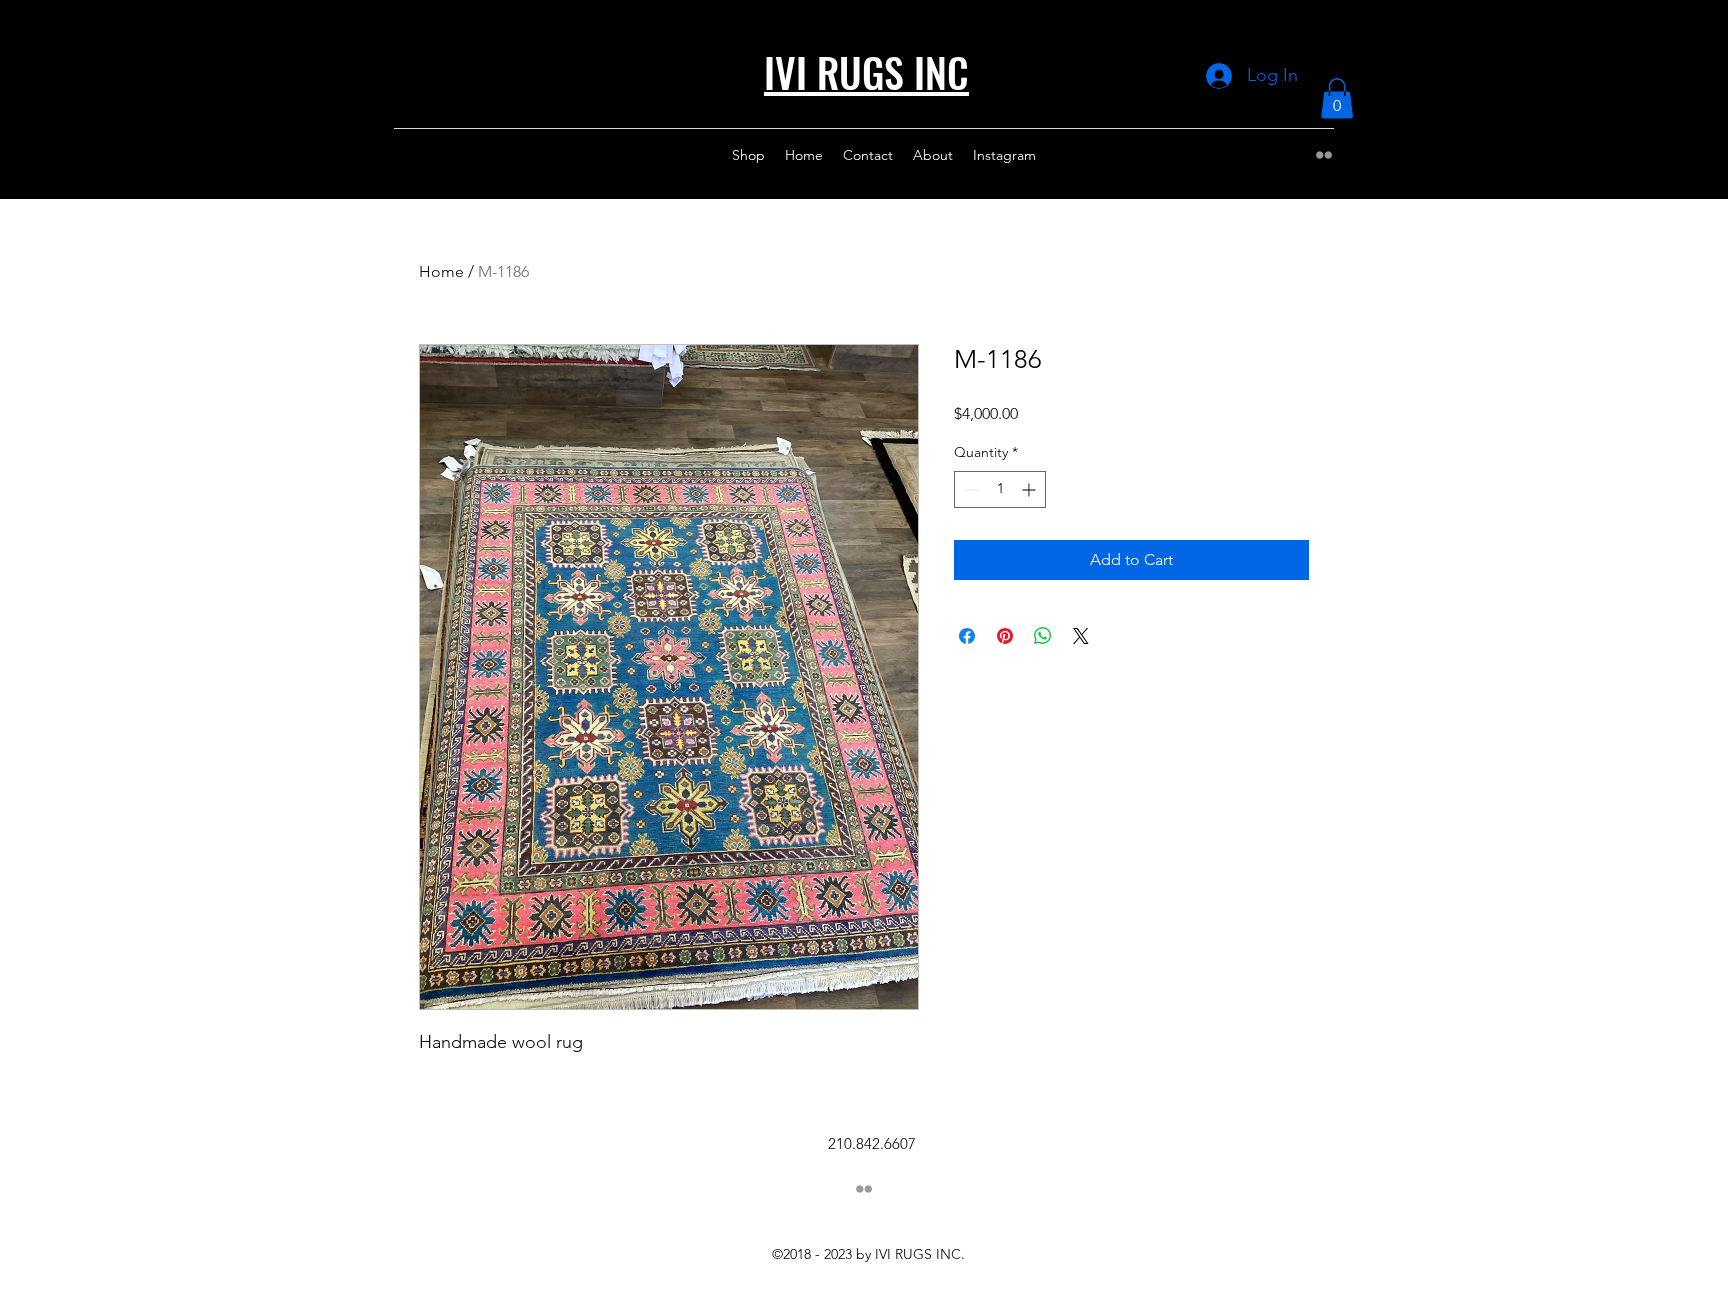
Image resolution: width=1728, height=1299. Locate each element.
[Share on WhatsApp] (1043, 636)
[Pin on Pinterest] (1005, 636)
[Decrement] (969, 489)
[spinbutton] (1000, 489)
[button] (1337, 98)
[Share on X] (1081, 636)
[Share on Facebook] (967, 636)
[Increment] (1030, 489)
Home (441, 271)
